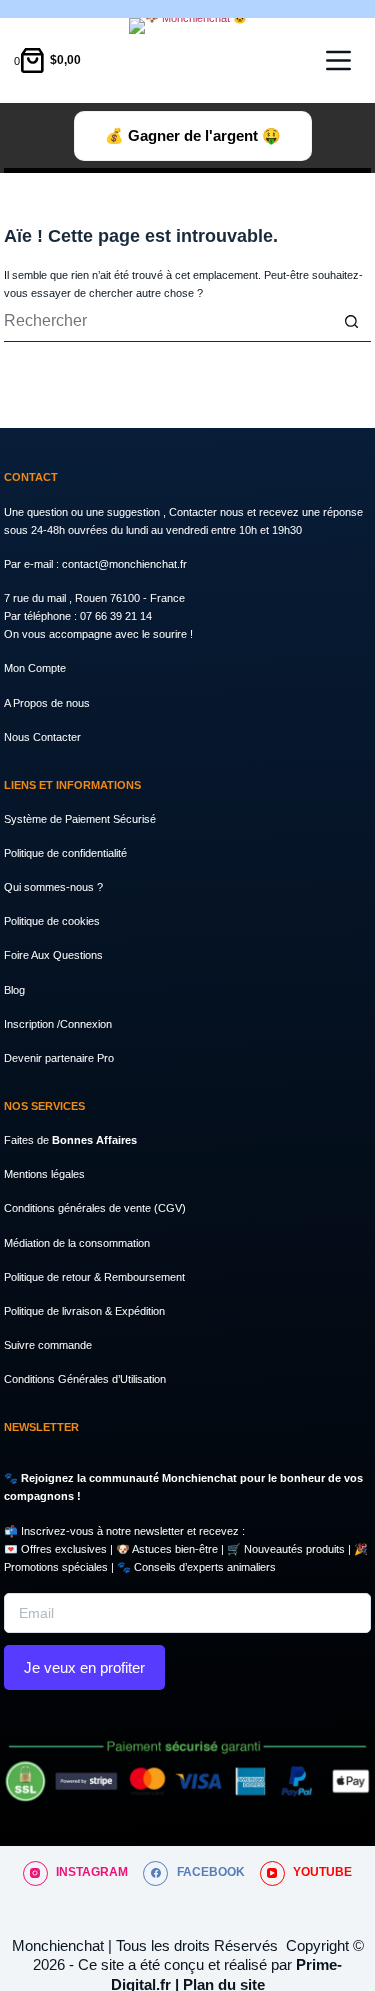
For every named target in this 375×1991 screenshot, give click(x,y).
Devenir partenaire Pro (59, 1058)
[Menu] (338, 60)
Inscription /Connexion (58, 1024)
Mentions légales (44, 1174)
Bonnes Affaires (94, 1140)
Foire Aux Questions (53, 955)
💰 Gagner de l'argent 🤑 (193, 135)
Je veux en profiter (84, 1667)
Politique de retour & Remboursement (94, 1277)
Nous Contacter (42, 737)
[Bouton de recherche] (351, 322)
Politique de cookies (52, 921)
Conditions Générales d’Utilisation (85, 1379)
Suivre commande (48, 1345)
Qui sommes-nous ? (53, 887)
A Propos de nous (47, 703)
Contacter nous (208, 512)
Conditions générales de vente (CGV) (95, 1208)
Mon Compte (35, 668)
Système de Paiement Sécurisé (80, 819)
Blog (14, 990)
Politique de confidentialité (65, 853)
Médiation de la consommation (77, 1243)
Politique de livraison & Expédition (84, 1311)
